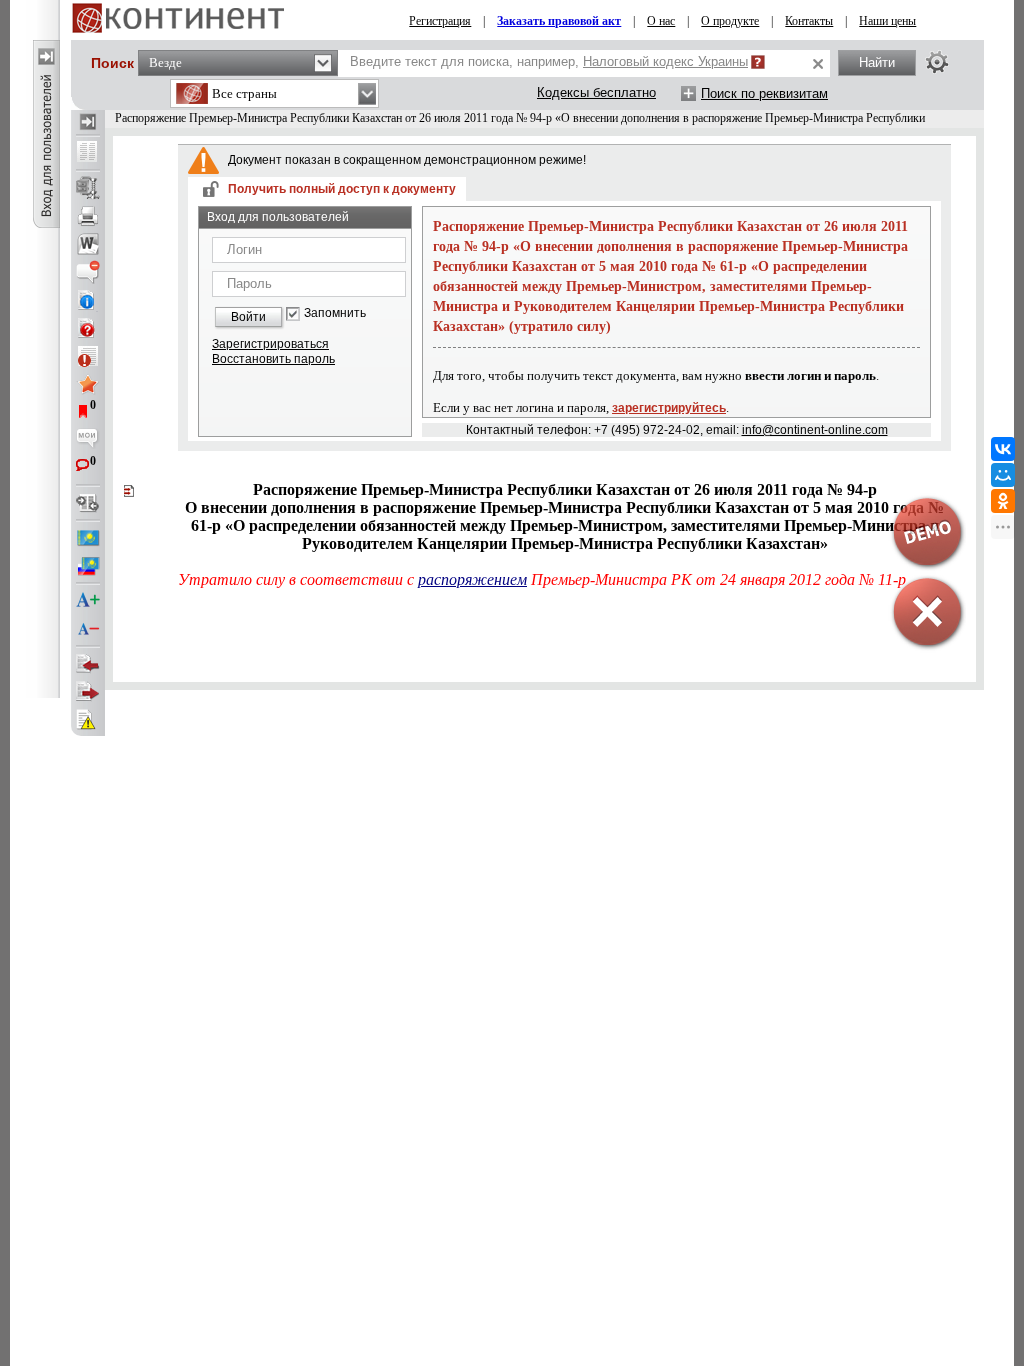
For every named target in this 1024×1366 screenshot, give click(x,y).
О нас (661, 21)
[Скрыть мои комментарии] (88, 440)
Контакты (809, 21)
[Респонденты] (88, 692)
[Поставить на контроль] (88, 356)
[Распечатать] (88, 216)
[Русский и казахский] (88, 566)
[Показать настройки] (937, 62)
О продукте (730, 21)
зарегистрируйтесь (669, 408)
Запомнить (335, 313)
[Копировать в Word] (88, 244)
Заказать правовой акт (559, 21)
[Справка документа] (88, 328)
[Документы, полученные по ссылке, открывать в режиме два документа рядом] (88, 153)
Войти (248, 317)
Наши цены (887, 21)
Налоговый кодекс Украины (665, 61)
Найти (877, 62)
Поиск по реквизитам (764, 93)
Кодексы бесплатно (596, 92)
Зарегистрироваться (270, 344)
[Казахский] (88, 538)
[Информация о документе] (88, 300)
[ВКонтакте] (1003, 449)
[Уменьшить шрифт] (88, 629)
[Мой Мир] (1003, 475)
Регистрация (440, 21)
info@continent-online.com (815, 430)
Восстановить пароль (273, 359)
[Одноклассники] (1003, 501)
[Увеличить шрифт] (88, 601)
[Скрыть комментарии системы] (88, 272)
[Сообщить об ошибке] (88, 720)
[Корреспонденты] (88, 664)
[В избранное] (88, 384)
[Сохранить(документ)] (88, 188)
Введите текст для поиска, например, (549, 61)
